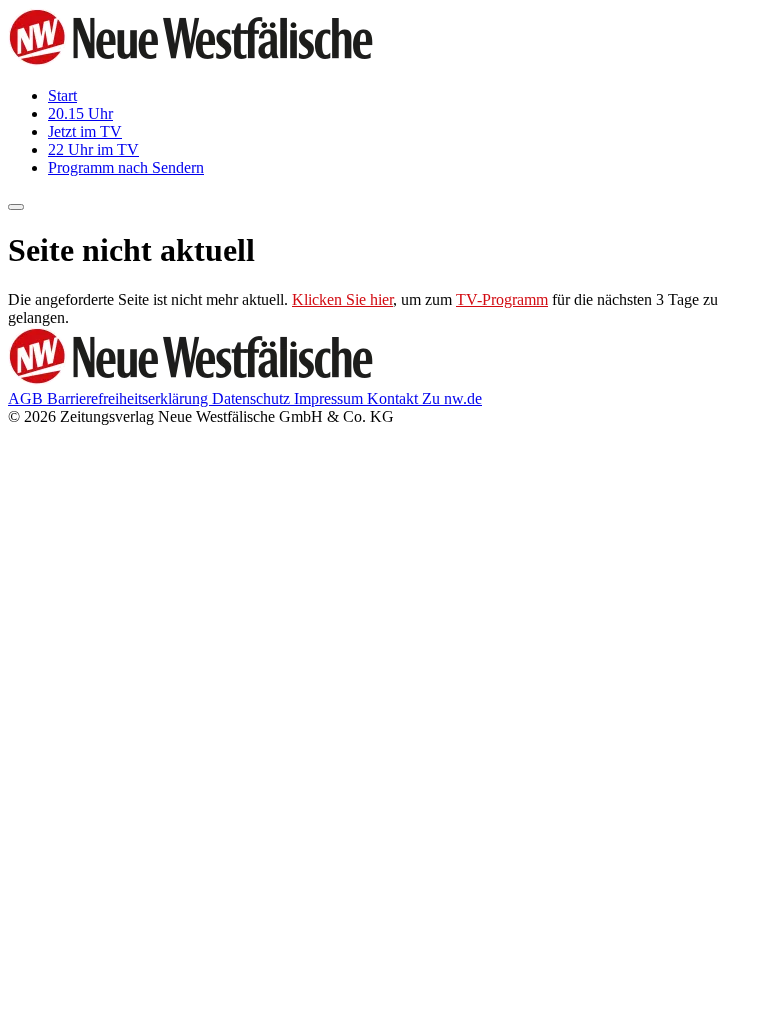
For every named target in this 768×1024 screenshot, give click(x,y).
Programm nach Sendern (126, 167)
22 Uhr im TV (93, 149)
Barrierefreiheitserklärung (129, 398)
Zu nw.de (452, 398)
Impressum (330, 398)
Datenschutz (253, 398)
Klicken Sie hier (342, 299)
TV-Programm (502, 299)
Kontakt (394, 398)
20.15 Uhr (80, 113)
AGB (27, 398)
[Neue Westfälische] (197, 61)
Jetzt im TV (85, 131)
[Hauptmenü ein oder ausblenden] (16, 207)
